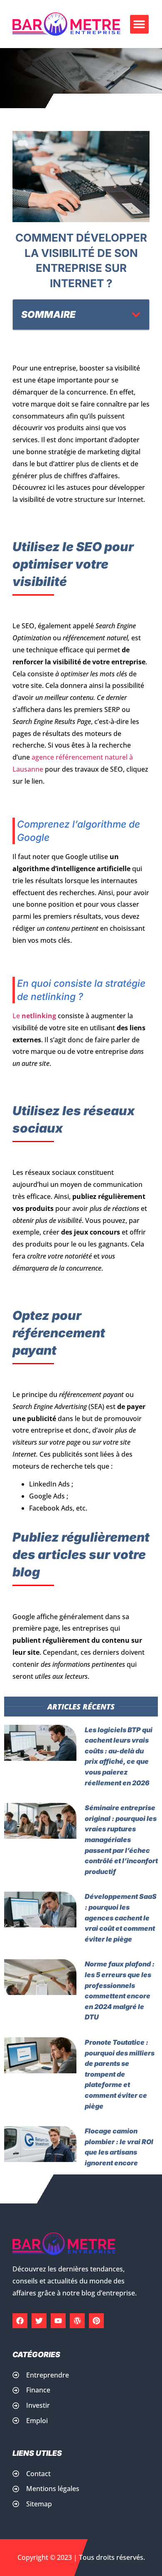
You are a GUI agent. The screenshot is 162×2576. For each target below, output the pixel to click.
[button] (139, 24)
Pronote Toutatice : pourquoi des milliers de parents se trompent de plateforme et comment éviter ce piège (120, 2074)
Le (34, 1016)
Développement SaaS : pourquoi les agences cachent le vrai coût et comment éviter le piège (121, 1917)
